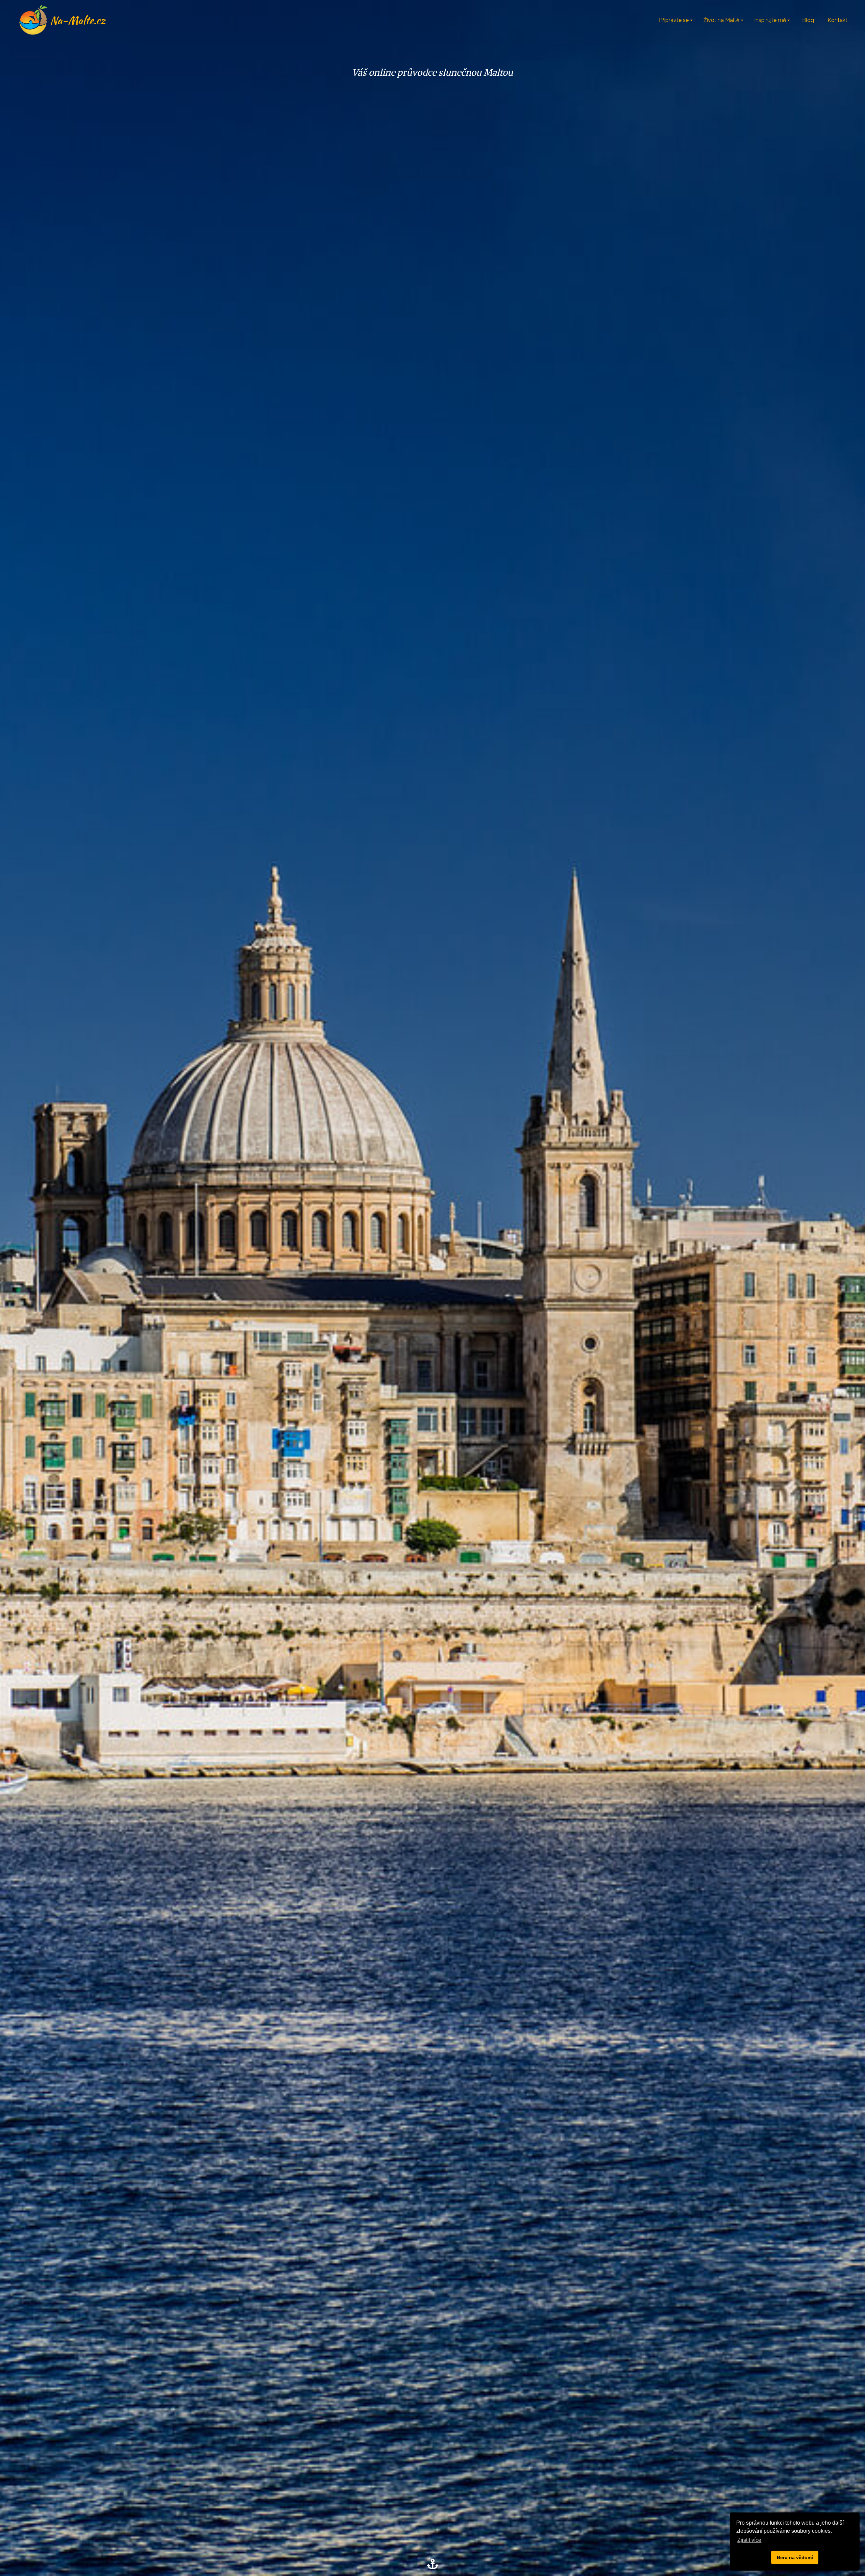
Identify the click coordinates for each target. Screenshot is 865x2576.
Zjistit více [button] (749, 2540)
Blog (808, 20)
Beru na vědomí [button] (795, 2557)
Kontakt (837, 20)
